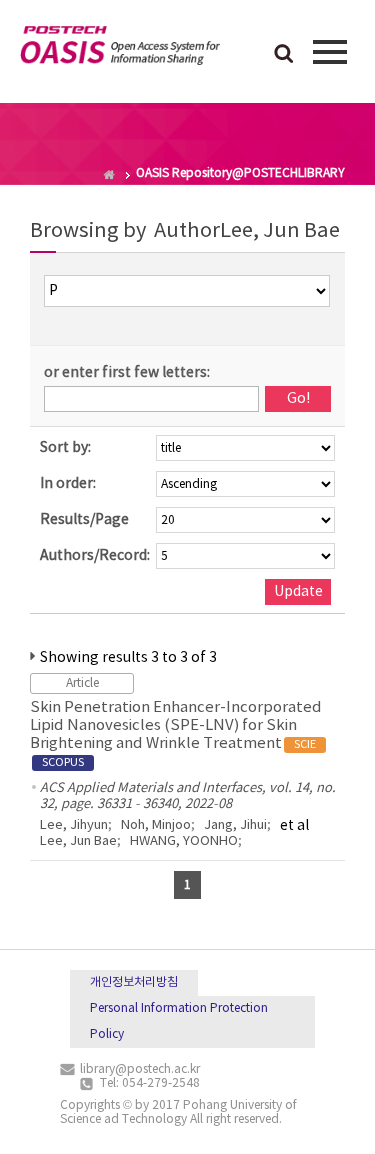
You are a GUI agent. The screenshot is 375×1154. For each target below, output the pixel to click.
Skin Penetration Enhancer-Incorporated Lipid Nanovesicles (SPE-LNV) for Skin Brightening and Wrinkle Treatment (176, 734)
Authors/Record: (95, 556)
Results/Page (84, 520)
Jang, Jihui (235, 825)
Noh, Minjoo (156, 825)
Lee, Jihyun (74, 825)
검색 (284, 55)
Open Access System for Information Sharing (120, 49)
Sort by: (65, 448)
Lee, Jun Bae (78, 841)
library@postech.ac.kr (140, 1069)
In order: (68, 484)
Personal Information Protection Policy (179, 1021)
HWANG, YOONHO (184, 841)
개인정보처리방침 (134, 982)
